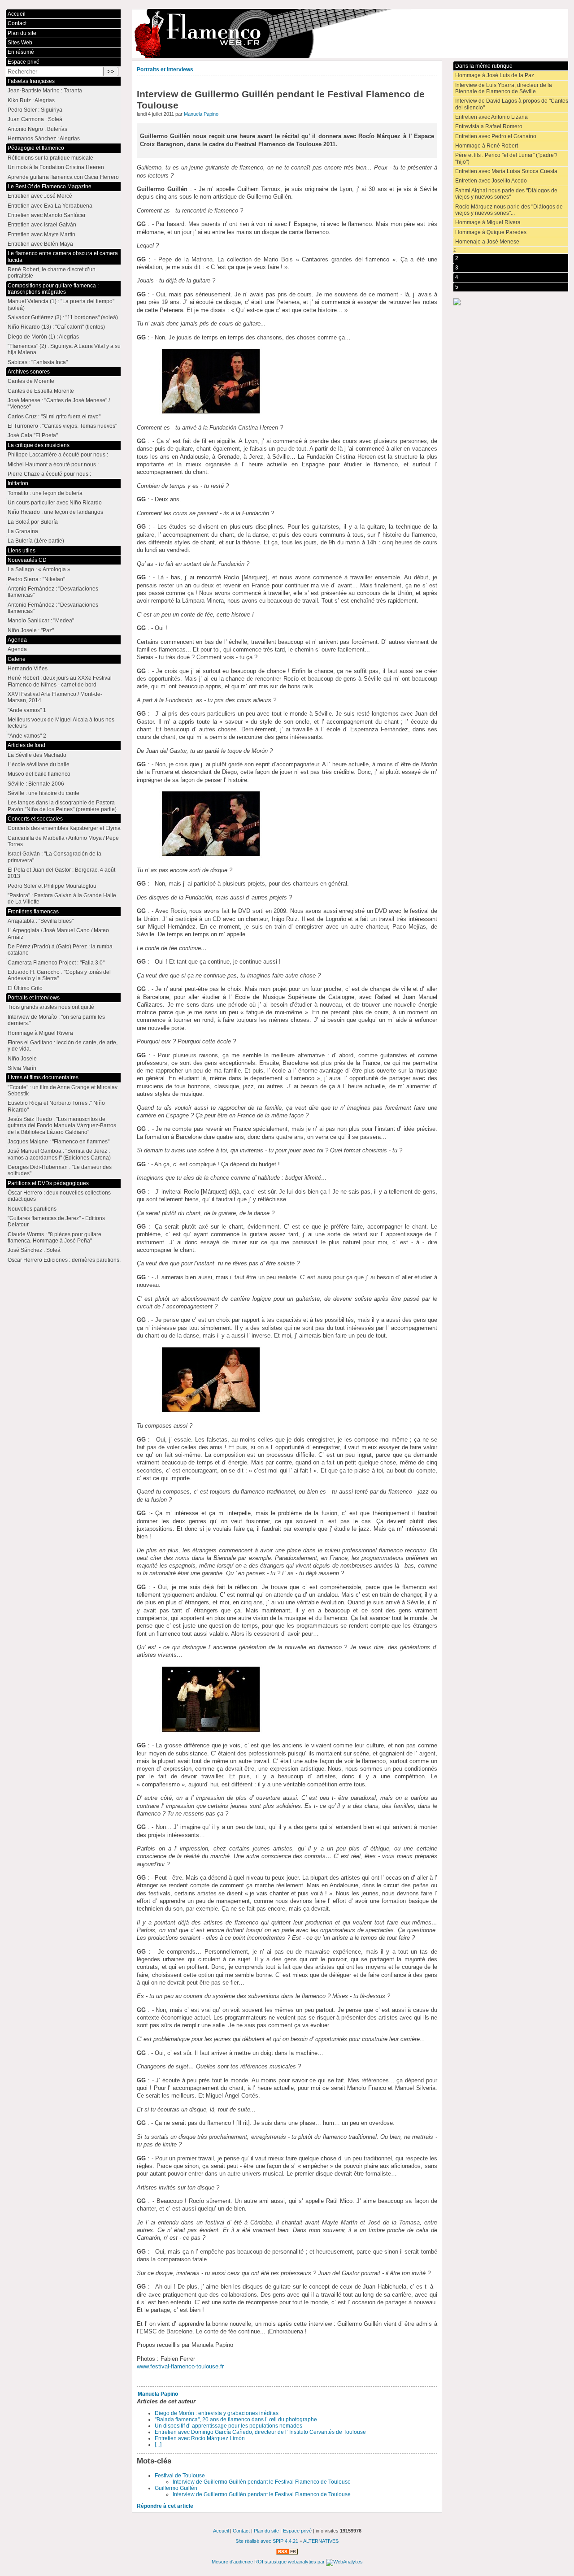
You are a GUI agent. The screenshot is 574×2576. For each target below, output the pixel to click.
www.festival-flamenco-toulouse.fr (180, 2366)
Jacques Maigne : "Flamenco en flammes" (59, 1142)
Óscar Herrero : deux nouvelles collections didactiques (59, 1196)
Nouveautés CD (27, 560)
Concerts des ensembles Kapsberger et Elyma (64, 828)
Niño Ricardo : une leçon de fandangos (55, 512)
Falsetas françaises (31, 81)
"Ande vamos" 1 (27, 710)
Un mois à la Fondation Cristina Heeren (56, 167)
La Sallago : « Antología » (39, 569)
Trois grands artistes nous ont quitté (51, 1007)
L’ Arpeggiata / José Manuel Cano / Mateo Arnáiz (58, 934)
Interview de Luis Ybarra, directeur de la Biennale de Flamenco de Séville (504, 88)
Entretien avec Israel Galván (42, 225)
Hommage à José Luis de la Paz (495, 75)
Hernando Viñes (28, 669)
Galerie (17, 659)
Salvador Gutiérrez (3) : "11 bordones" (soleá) (63, 317)
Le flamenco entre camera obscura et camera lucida (63, 256)
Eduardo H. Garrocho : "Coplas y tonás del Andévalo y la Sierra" (59, 975)
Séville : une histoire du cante (43, 793)
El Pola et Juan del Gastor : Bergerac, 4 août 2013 (61, 873)
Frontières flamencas (33, 912)
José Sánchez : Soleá (34, 1250)
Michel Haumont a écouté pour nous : (53, 465)
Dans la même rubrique (484, 66)
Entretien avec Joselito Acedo (491, 181)
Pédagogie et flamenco (36, 148)
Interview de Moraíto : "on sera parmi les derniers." (56, 1020)
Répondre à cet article (165, 2506)
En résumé (21, 52)
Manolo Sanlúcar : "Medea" (41, 621)
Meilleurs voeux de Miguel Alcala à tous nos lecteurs (61, 723)
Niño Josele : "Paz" (31, 630)
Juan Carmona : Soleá (35, 119)
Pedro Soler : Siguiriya (35, 110)
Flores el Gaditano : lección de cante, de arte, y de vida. (63, 1046)
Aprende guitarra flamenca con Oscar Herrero (63, 177)
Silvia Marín (22, 1068)
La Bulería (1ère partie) (36, 541)
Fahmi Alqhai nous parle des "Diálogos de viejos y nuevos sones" (506, 194)
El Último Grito (25, 988)
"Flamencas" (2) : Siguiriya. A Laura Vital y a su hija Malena (64, 349)
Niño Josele (22, 1059)
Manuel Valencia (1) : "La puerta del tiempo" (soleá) (61, 304)
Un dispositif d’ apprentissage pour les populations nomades (228, 2426)
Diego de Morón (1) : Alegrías (43, 337)
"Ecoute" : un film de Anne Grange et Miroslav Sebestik (63, 1090)
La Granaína (23, 531)
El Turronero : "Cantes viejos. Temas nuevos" (62, 426)
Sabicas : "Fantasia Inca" (38, 362)
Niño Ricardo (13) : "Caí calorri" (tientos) (56, 327)
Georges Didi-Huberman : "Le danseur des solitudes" (60, 1170)
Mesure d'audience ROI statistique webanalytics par (269, 2562)
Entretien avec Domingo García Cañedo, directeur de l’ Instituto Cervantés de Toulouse (260, 2432)
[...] (158, 2445)
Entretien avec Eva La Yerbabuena (50, 206)
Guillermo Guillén (176, 2488)
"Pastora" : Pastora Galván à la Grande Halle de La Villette (62, 899)
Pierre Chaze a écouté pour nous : (49, 474)
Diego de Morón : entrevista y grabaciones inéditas (217, 2413)
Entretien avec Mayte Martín (41, 235)
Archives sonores (29, 372)
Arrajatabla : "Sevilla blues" (41, 921)
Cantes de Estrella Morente (41, 391)
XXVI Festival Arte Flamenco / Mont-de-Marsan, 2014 (55, 697)
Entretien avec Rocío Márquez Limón (200, 2438)
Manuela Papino (201, 114)
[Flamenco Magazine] (350, 34)
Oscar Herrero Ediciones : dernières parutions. (64, 1260)
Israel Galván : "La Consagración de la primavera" (54, 857)
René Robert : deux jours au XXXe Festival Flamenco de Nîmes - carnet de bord (60, 681)
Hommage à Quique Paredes (491, 232)
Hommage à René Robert (487, 146)
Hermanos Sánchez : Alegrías (44, 139)
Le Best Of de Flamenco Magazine (50, 187)
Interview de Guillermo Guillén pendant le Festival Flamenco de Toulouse (262, 2482)
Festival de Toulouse (180, 2476)
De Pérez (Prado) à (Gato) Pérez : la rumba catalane (60, 950)
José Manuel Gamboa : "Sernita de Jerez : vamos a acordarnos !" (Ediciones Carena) (59, 1154)
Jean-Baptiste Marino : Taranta (45, 91)
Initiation (18, 483)
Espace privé (24, 62)
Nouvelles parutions (32, 1209)
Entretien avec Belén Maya (40, 244)
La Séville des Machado (37, 755)
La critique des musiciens (39, 445)
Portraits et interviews (165, 70)
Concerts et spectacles (35, 819)
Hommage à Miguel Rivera (488, 222)
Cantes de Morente (31, 381)
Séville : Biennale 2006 (36, 784)
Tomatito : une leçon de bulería (45, 493)
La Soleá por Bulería (33, 522)
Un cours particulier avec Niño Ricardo (55, 503)
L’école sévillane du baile (39, 765)
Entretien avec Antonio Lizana (491, 117)
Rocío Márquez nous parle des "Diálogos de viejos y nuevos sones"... (509, 210)
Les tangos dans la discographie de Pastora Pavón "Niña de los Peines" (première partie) (62, 806)
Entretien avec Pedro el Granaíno (496, 136)
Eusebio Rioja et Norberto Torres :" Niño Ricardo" (56, 1106)
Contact (17, 23)
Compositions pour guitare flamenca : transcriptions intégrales (53, 289)
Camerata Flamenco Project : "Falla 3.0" (56, 963)
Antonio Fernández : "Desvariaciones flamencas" (53, 592)
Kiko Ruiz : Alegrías (31, 100)
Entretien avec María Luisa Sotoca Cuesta (506, 171)
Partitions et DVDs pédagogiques (48, 1183)
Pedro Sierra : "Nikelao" (36, 579)
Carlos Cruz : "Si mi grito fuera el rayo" (54, 417)
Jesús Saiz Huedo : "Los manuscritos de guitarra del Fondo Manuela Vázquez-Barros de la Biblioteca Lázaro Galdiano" (62, 1126)
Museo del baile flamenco (39, 774)
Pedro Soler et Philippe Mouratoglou (52, 886)
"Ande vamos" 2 (27, 736)
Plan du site (22, 33)
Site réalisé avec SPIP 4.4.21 (267, 2541)
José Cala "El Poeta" (33, 435)
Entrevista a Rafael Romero (489, 126)
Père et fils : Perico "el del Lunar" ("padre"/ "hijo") (506, 158)
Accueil (17, 14)
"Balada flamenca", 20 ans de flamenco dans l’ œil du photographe (236, 2420)
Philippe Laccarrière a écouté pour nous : (58, 455)
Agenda (17, 640)
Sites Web (20, 43)
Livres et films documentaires (43, 1077)
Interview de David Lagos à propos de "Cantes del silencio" (512, 104)
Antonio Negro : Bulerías (37, 129)
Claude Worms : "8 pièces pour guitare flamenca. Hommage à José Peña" (54, 1238)
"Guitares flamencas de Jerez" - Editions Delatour (56, 1221)
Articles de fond (26, 745)
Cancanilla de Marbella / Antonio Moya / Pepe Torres (63, 841)
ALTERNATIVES (321, 2541)
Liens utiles (22, 551)
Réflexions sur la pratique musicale (50, 158)
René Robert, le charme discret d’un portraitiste (52, 273)
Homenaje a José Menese (487, 242)
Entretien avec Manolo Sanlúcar (47, 215)
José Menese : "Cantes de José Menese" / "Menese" (59, 404)
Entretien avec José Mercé (40, 196)
